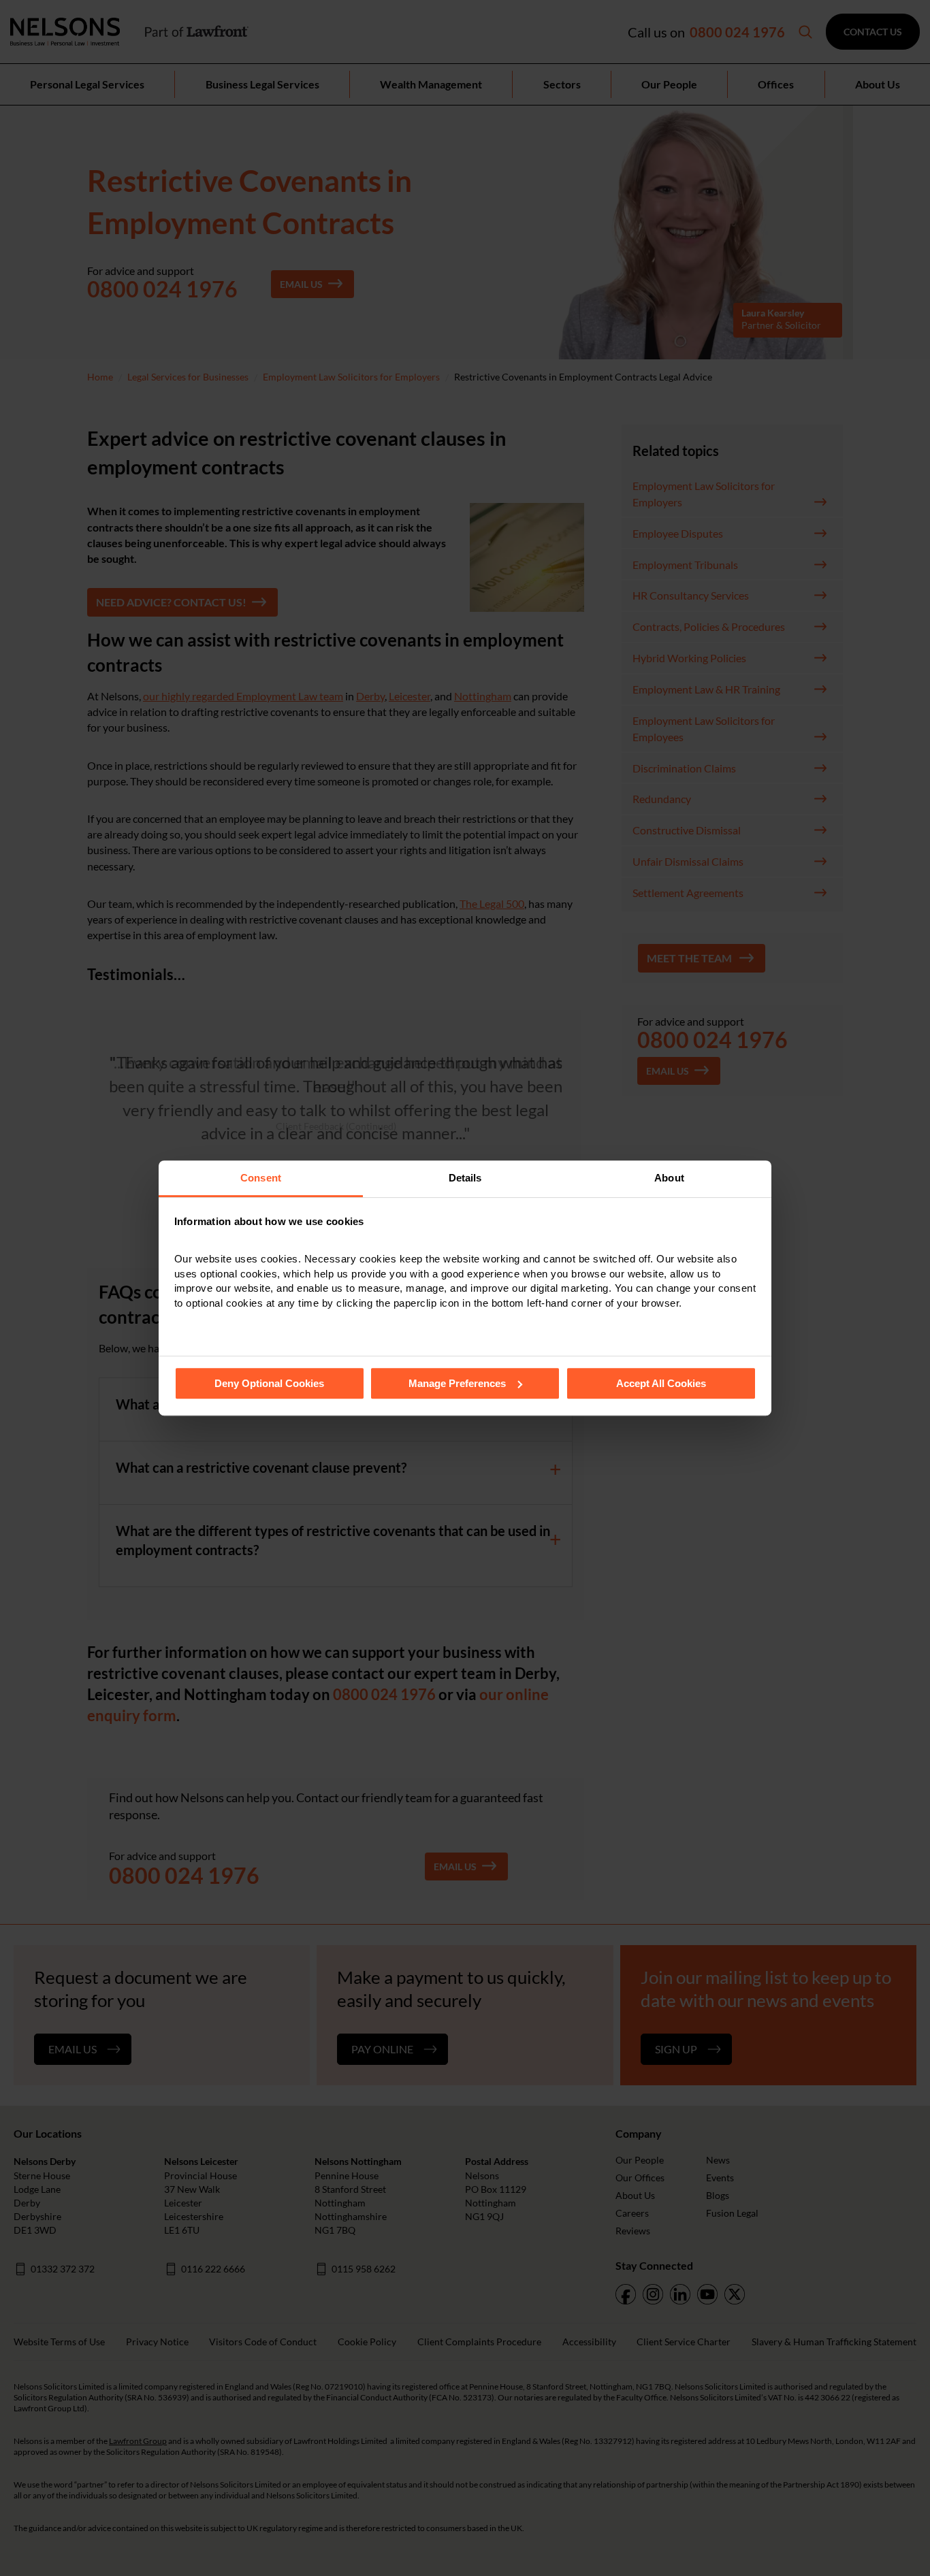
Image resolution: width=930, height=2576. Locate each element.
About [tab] (669, 1178)
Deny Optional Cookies (269, 1383)
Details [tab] (465, 1178)
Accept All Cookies (661, 1383)
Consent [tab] (261, 1178)
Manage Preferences (457, 1383)
